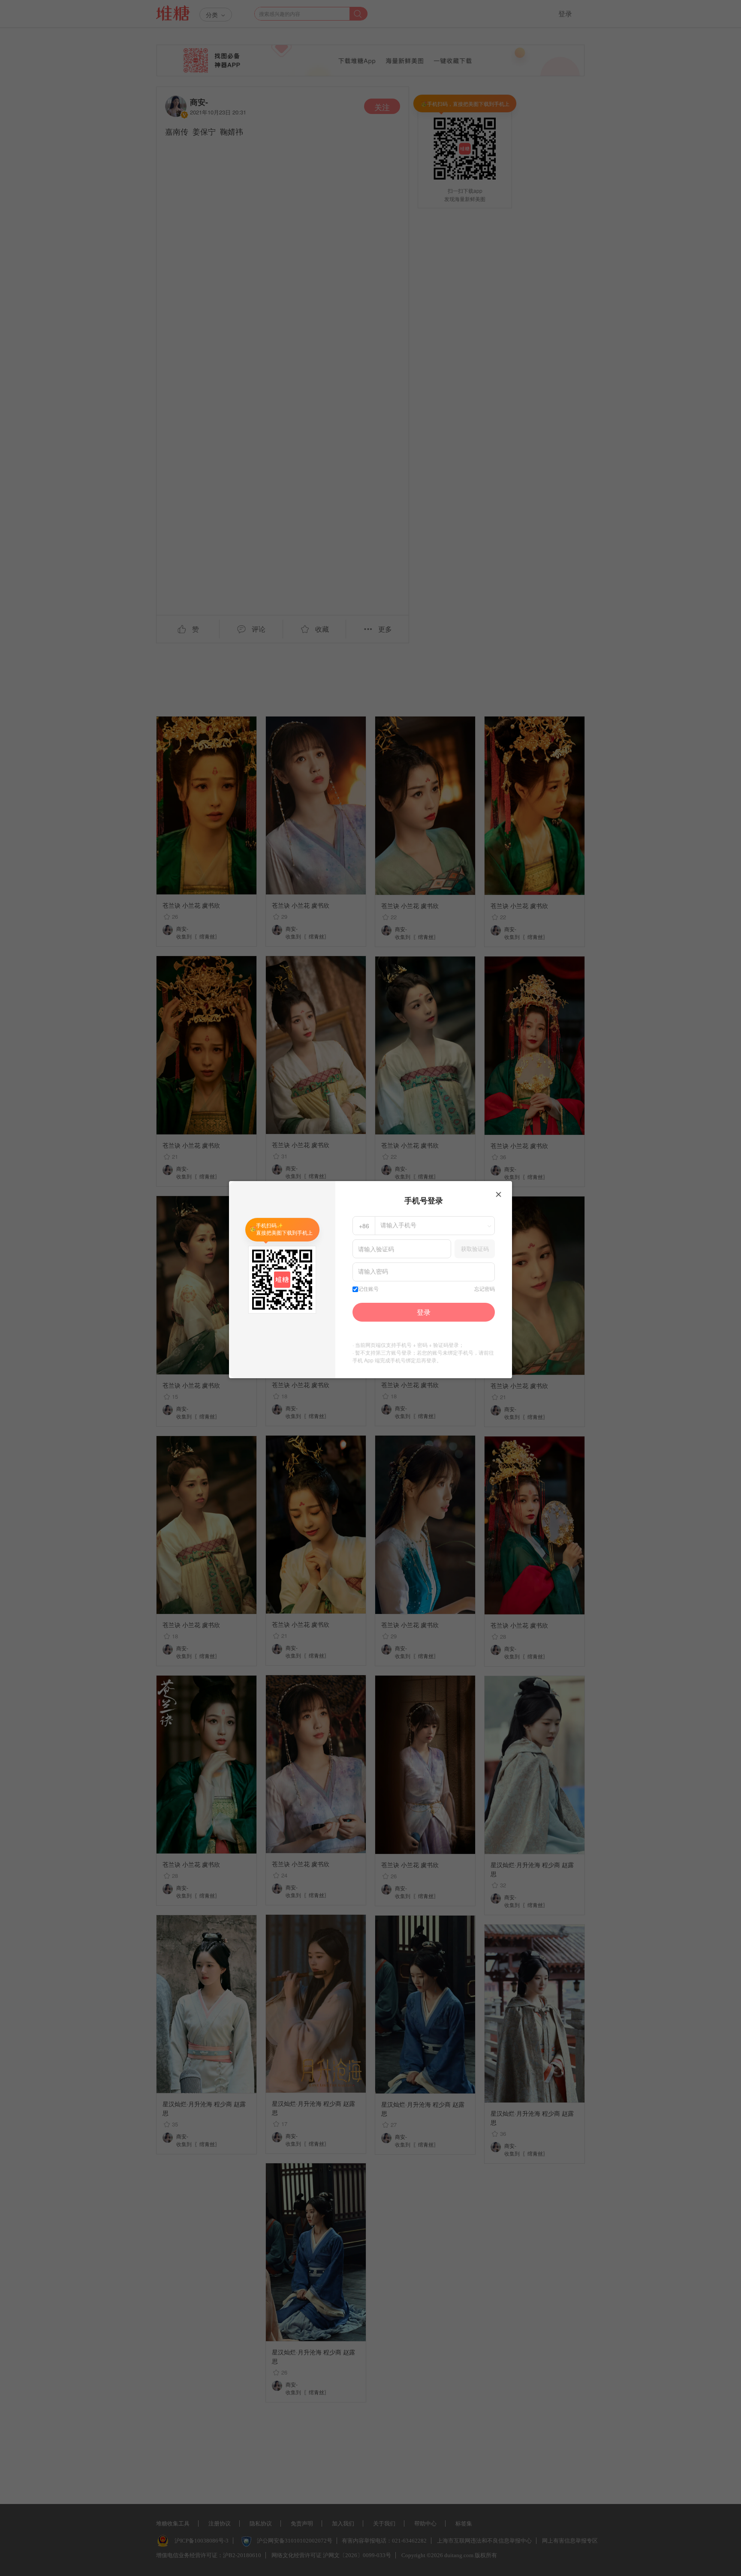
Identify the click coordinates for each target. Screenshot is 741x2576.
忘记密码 (485, 1289)
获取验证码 (475, 1249)
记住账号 (368, 1289)
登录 (424, 1312)
